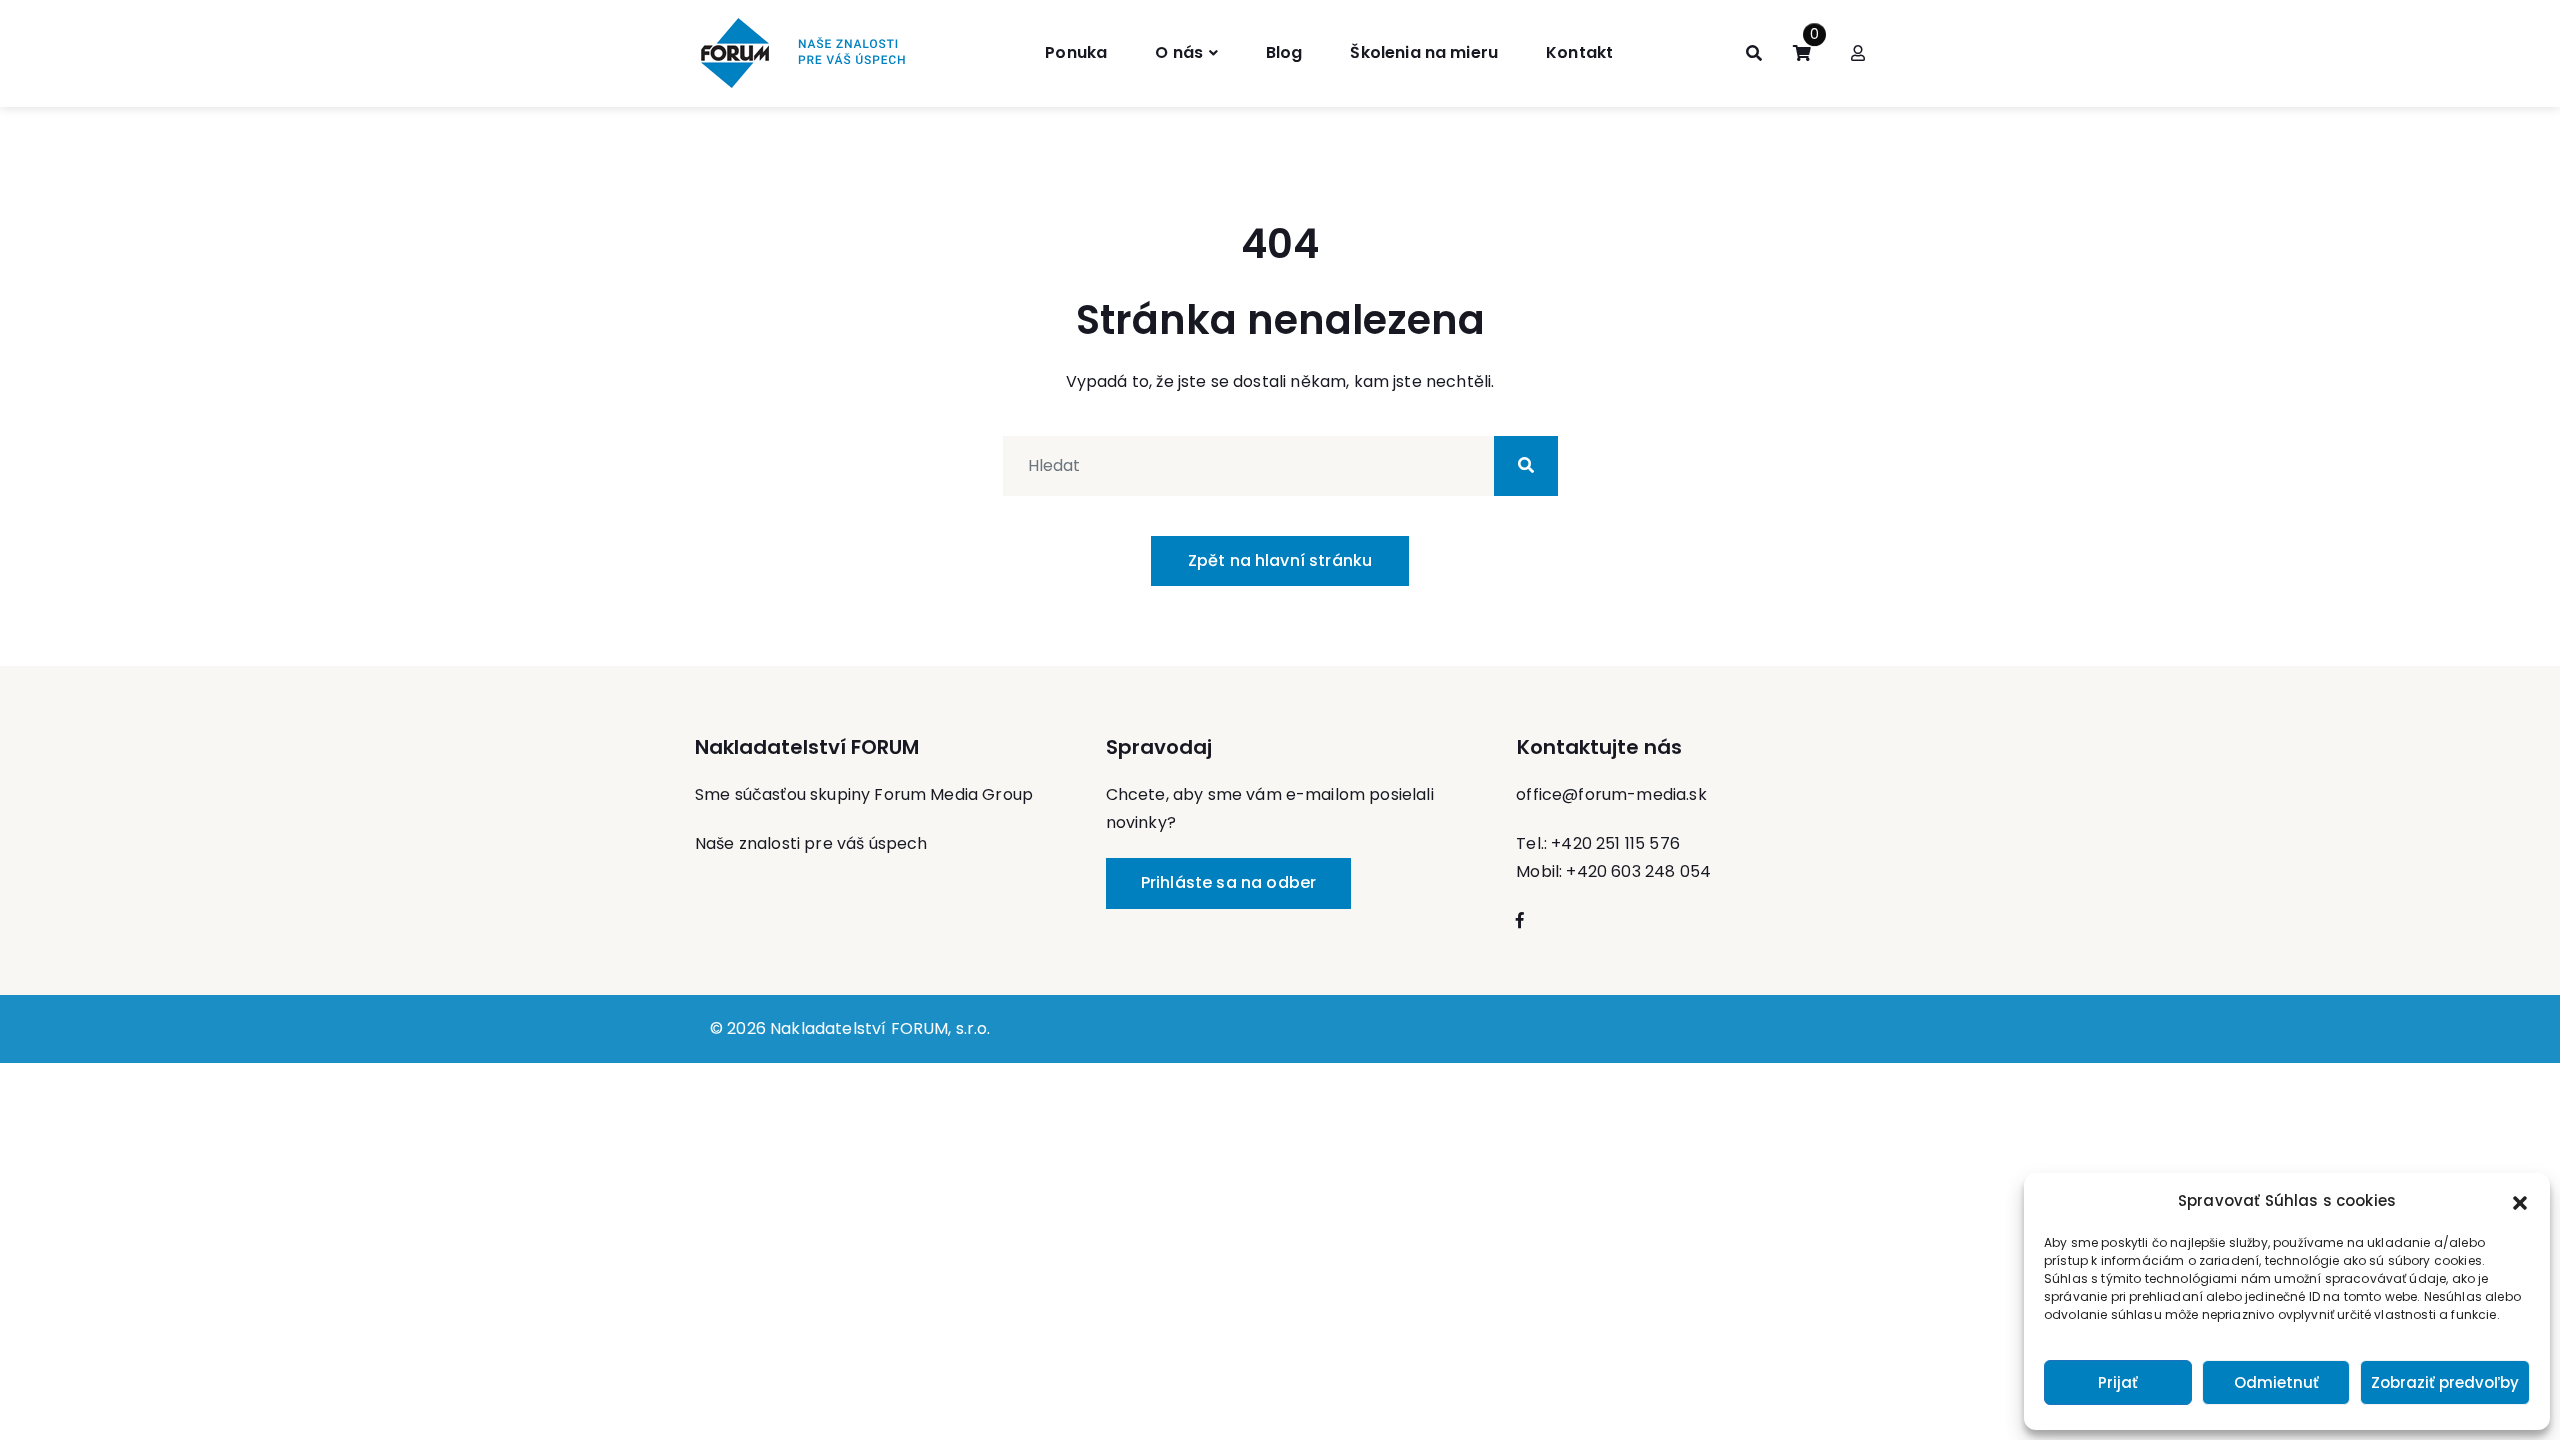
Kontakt (1579, 52)
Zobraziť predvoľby (2445, 1382)
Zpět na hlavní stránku (1280, 560)
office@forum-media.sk (1611, 794)
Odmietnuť (2276, 1382)
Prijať (2118, 1382)
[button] (2520, 1201)
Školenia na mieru (1424, 52)
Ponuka (1076, 52)
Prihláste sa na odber (1228, 882)
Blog (1284, 52)
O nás (1179, 52)
